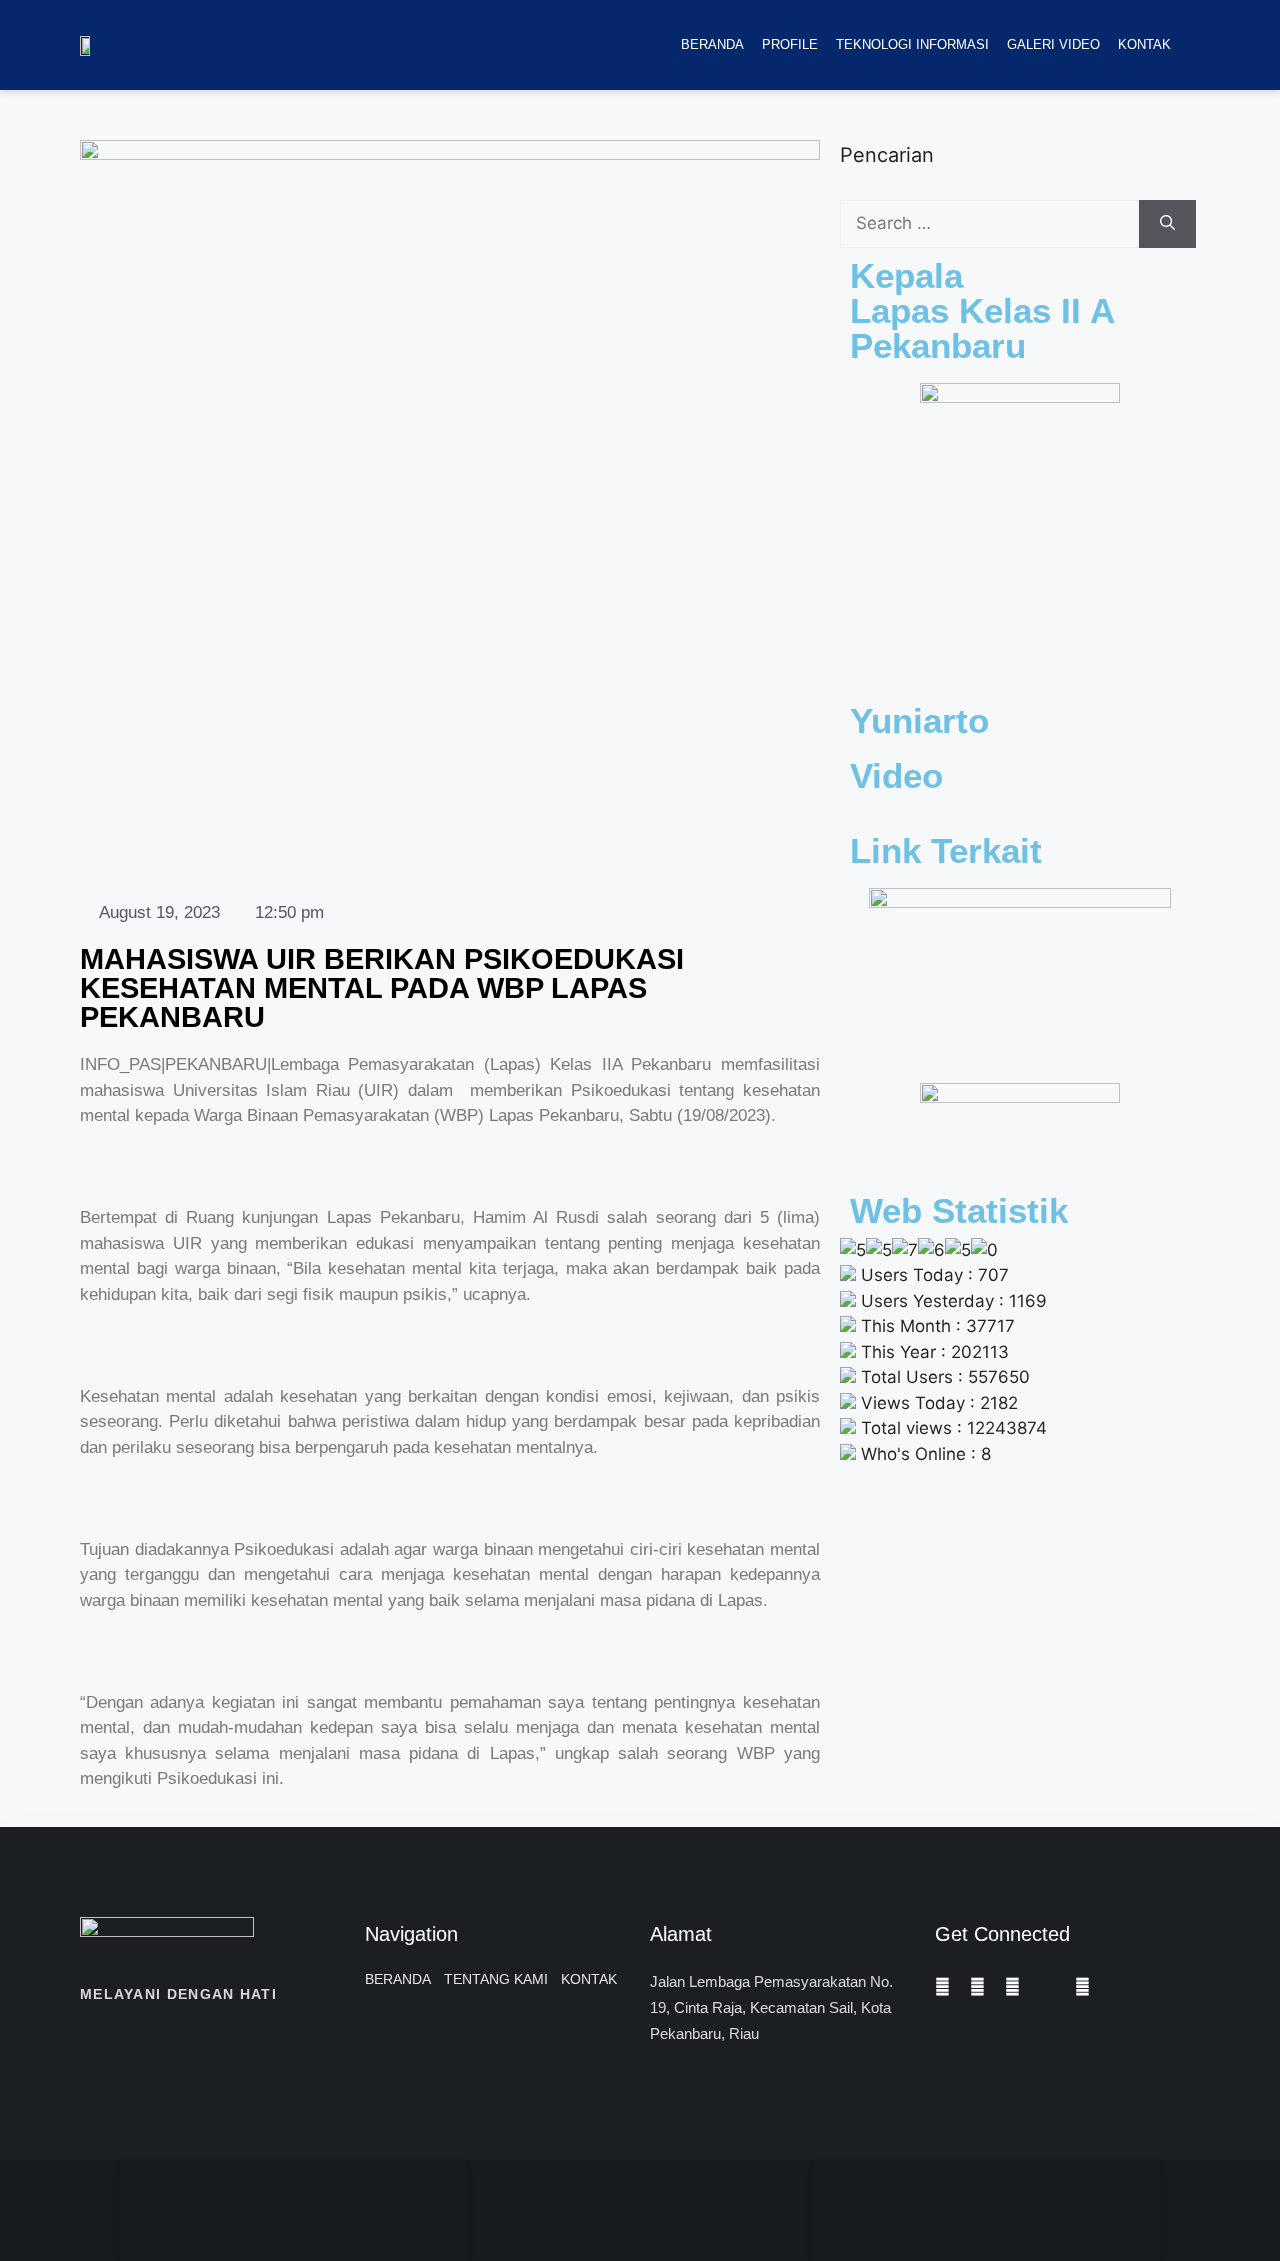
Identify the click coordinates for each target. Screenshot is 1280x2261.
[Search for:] (989, 224)
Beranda (712, 44)
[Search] (1167, 224)
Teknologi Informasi (912, 44)
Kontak (1144, 44)
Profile (790, 44)
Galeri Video (1053, 44)
